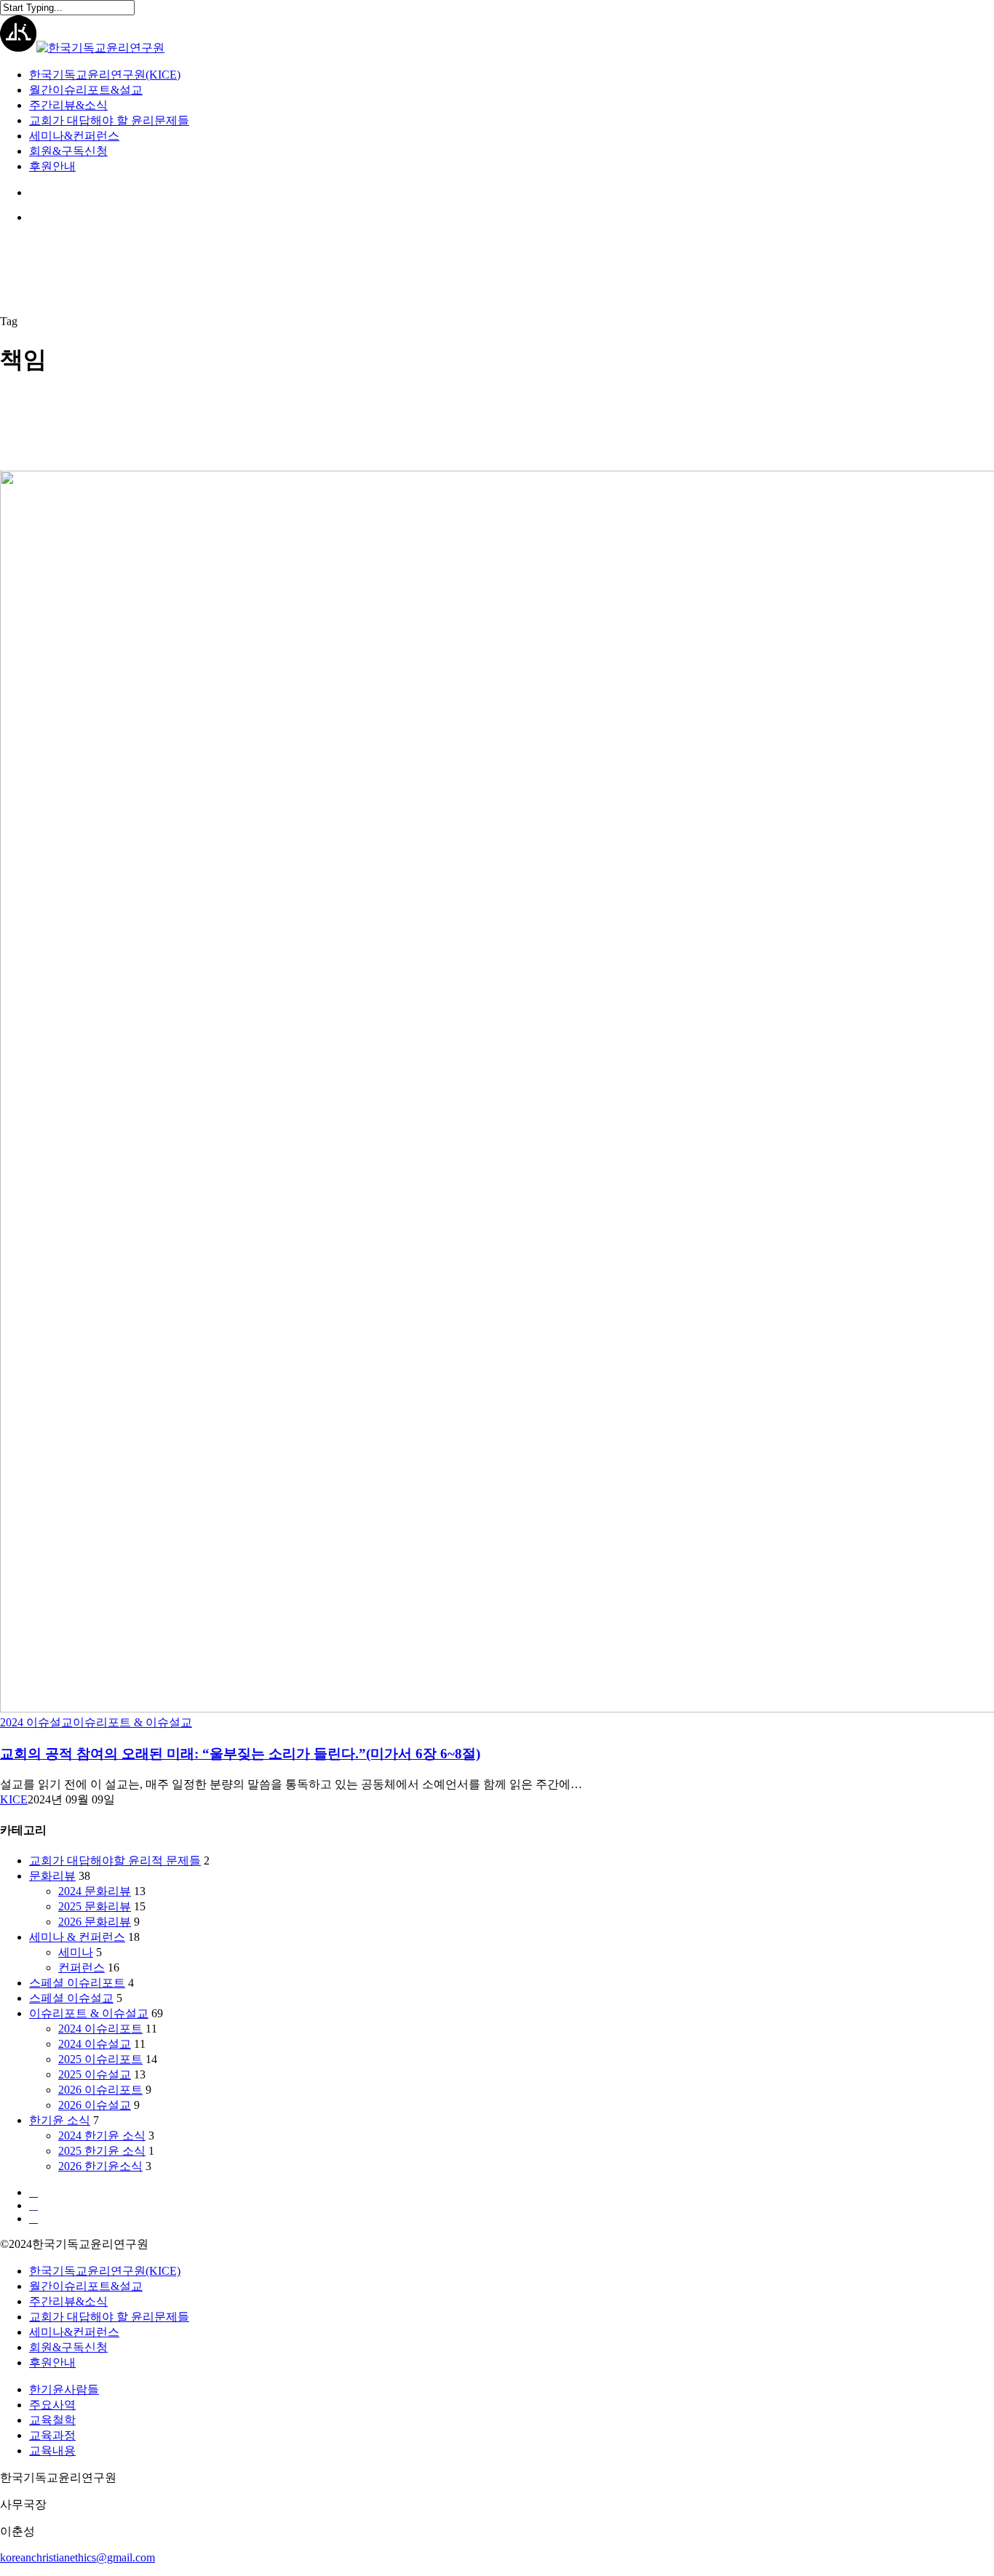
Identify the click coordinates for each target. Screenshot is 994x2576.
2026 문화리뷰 (95, 1922)
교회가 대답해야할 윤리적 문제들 (115, 1861)
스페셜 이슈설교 (71, 1998)
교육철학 (52, 2420)
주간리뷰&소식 (68, 2301)
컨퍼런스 (81, 1967)
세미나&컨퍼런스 (74, 2332)
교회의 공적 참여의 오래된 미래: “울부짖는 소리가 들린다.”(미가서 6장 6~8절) (240, 1754)
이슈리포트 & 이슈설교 (132, 1722)
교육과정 (52, 2435)
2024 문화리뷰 (95, 1891)
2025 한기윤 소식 (102, 2151)
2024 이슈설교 (36, 1722)
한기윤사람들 (64, 2389)
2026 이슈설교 (95, 2105)
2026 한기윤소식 (100, 2166)
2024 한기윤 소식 (102, 2136)
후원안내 (52, 2362)
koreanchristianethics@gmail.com (77, 2557)
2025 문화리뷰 (95, 1906)
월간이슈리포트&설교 (86, 2286)
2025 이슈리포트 (100, 2059)
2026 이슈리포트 (100, 2090)
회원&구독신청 (68, 2347)
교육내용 (52, 2451)
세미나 (76, 1952)
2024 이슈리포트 (100, 2029)
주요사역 (52, 2405)
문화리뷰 (52, 1876)
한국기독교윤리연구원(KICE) (105, 2271)
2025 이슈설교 (95, 2074)
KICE (14, 1799)
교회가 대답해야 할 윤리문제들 (109, 2317)
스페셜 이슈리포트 (77, 1983)
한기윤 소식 (60, 2120)
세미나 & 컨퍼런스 (77, 1937)
